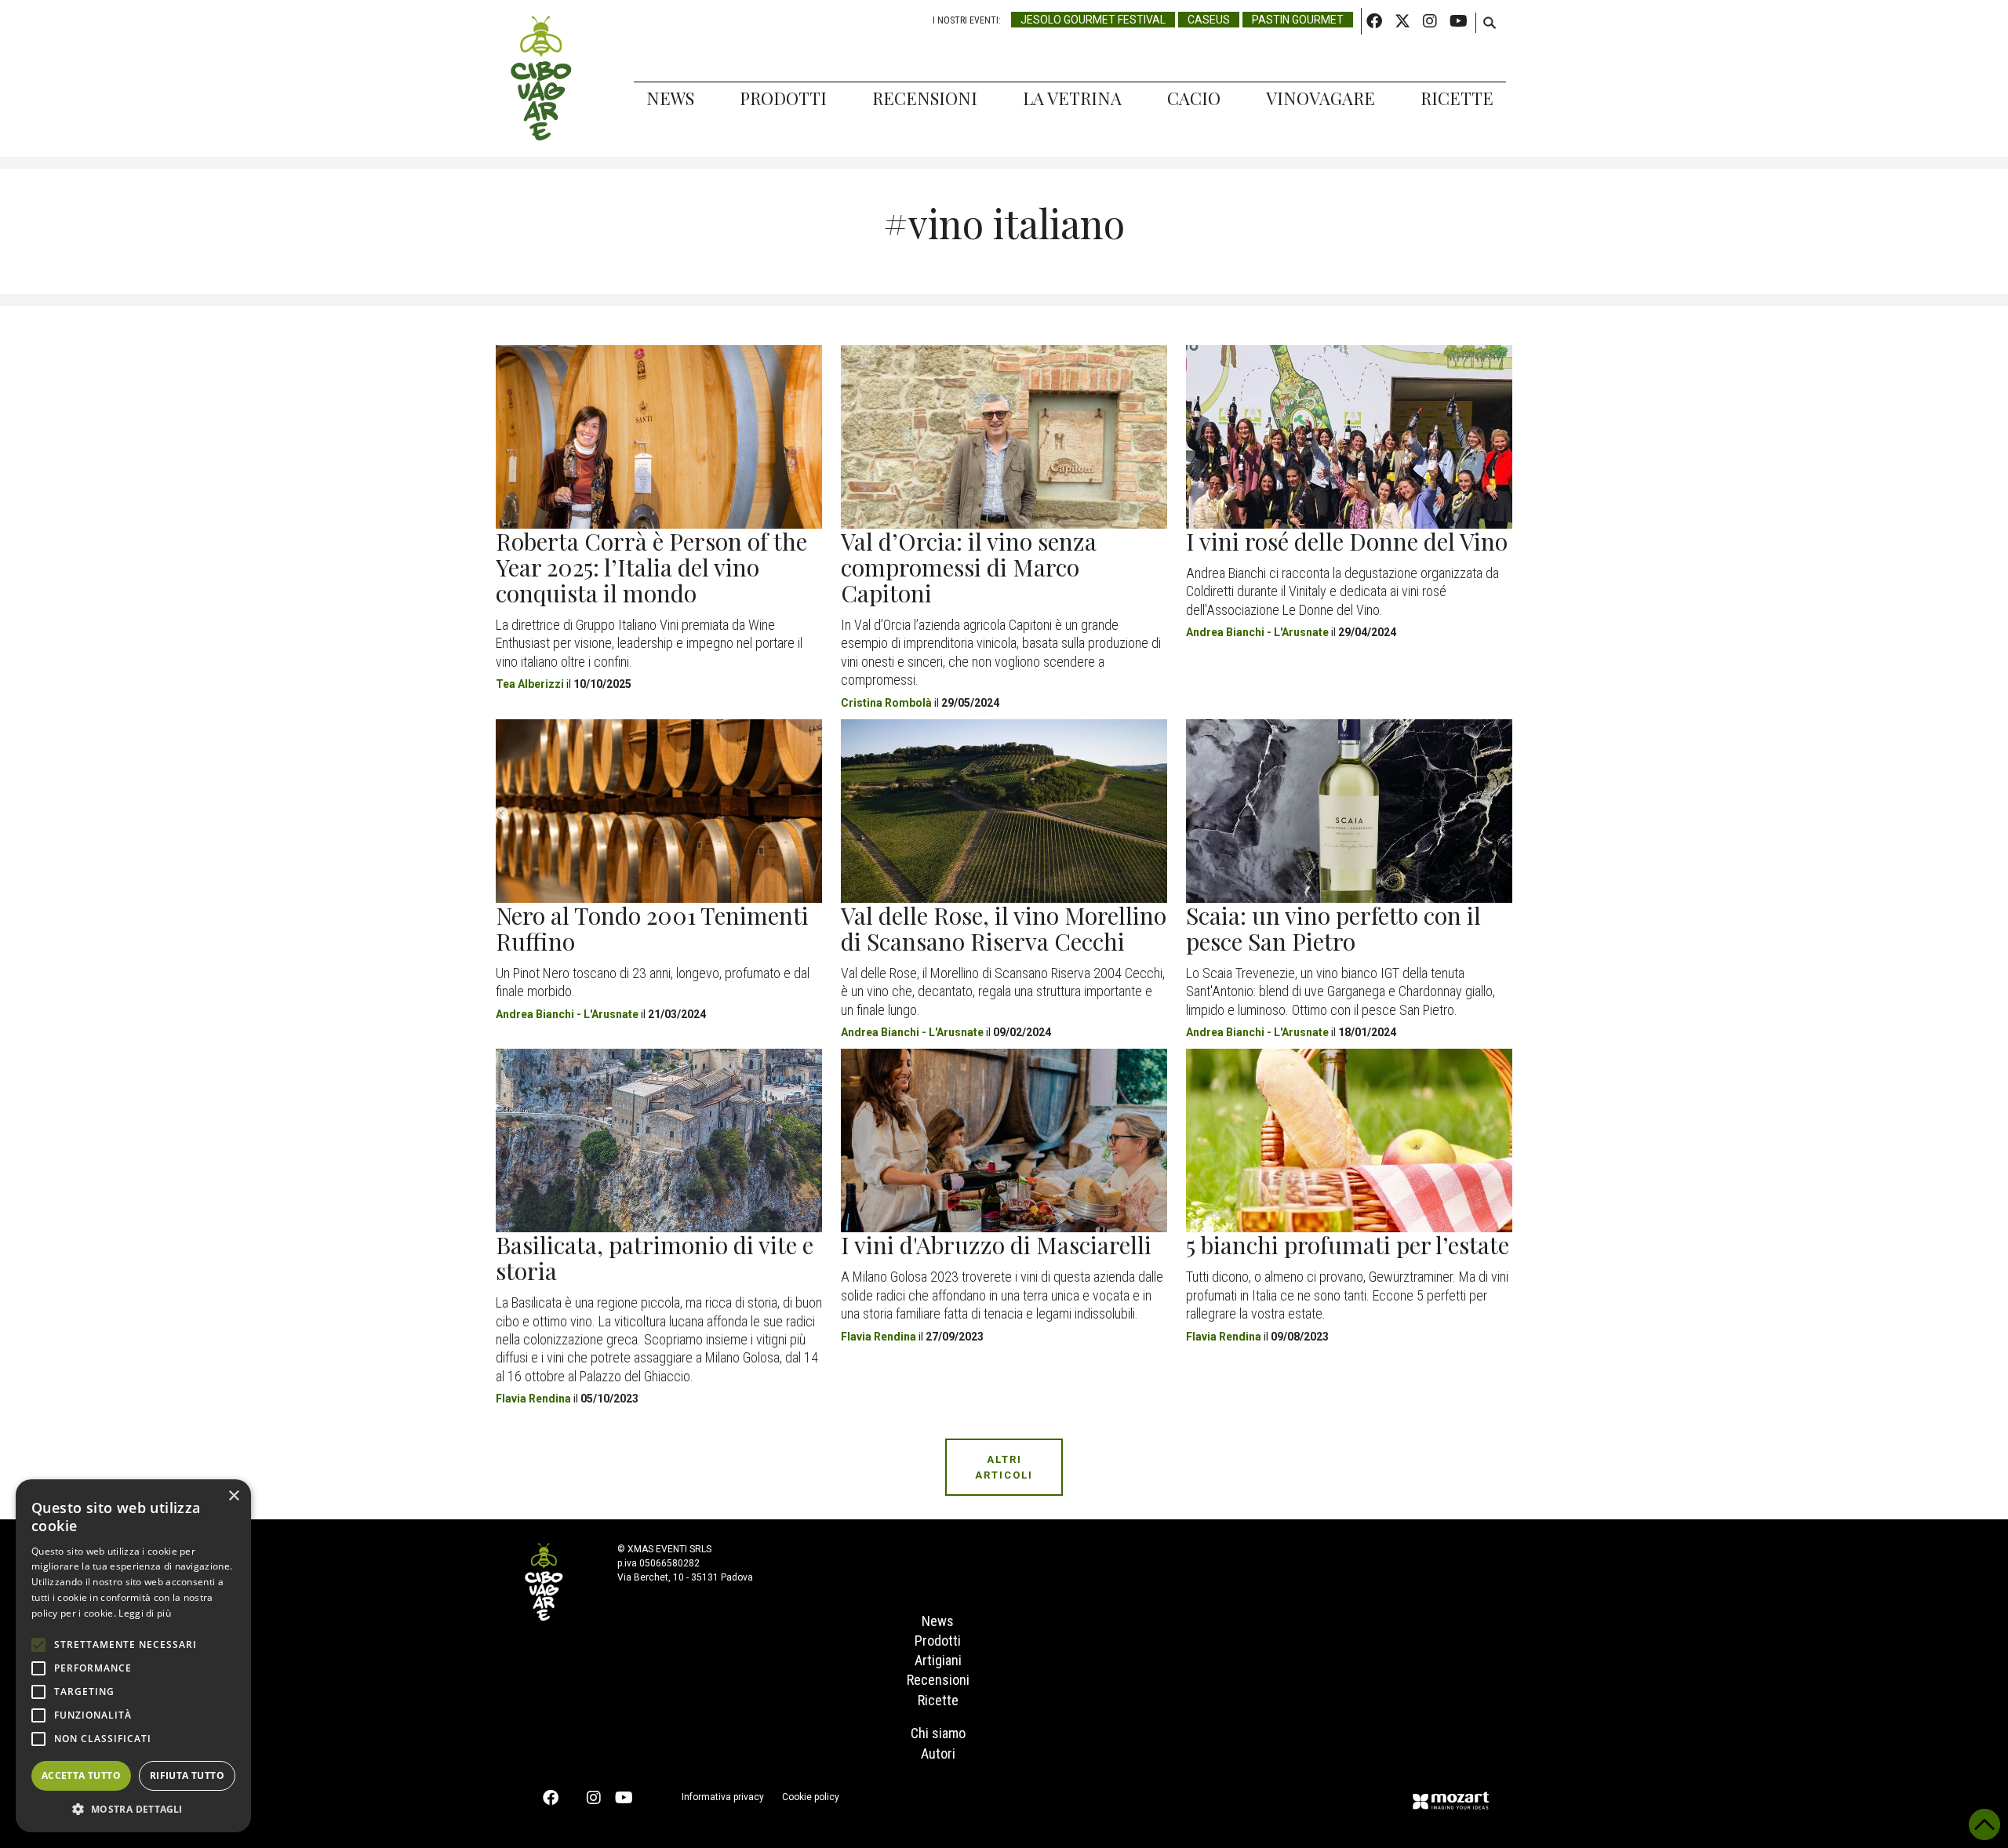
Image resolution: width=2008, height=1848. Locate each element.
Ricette (1457, 98)
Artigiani (938, 1660)
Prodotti (783, 98)
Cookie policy (811, 1797)
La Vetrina (1072, 98)
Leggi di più (145, 1613)
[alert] (133, 1656)
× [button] (233, 1496)
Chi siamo (938, 1733)
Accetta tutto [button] (81, 1775)
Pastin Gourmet (1298, 20)
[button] (133, 1809)
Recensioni (925, 98)
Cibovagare (541, 78)
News (670, 98)
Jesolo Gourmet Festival (1093, 20)
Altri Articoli (1004, 1467)
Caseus (1209, 20)
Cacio (1194, 98)
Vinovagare (1320, 98)
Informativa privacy (723, 1797)
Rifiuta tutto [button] (187, 1775)
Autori (938, 1753)
